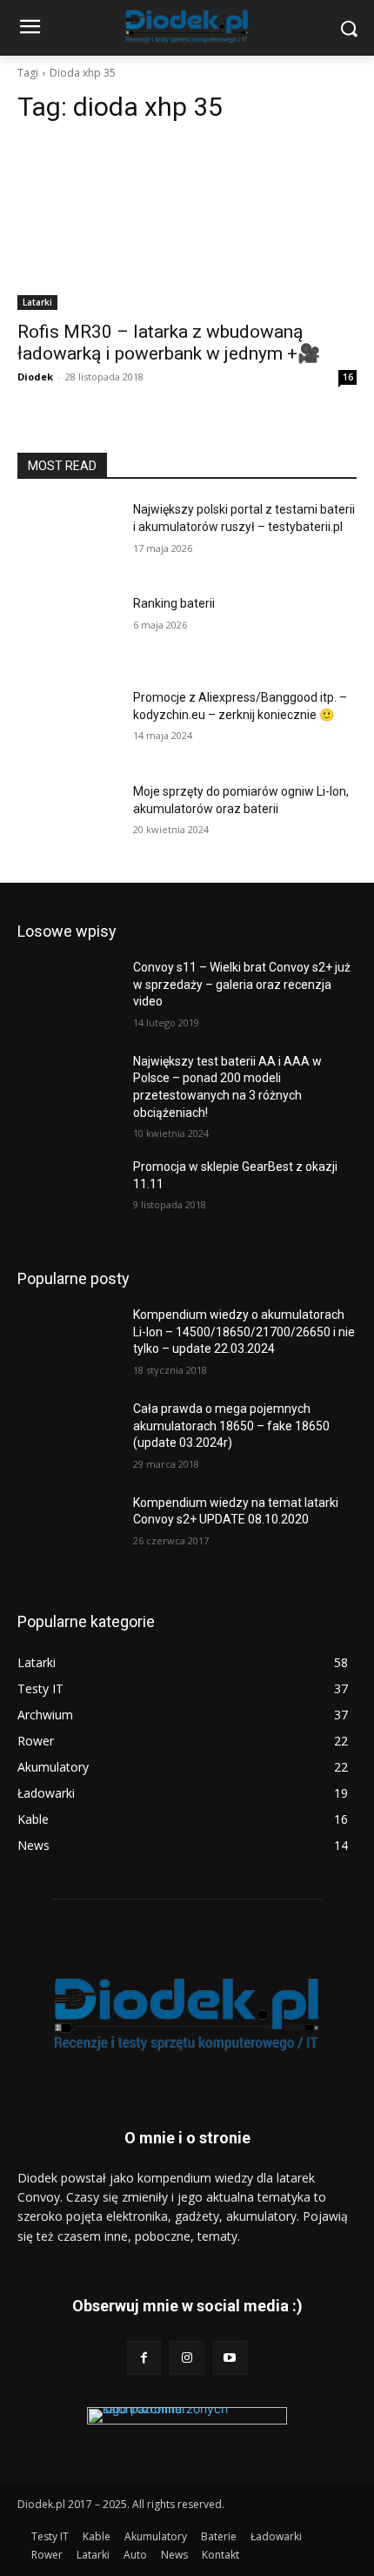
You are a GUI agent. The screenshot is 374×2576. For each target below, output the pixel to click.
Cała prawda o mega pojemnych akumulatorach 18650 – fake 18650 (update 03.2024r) (231, 1426)
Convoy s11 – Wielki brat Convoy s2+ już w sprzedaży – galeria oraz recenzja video (242, 984)
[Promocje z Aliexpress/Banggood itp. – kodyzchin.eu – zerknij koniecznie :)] (68, 725)
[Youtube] (230, 2358)
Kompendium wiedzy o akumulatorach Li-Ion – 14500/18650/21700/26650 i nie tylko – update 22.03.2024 (244, 1332)
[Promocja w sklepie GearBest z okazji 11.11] (68, 1194)
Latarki (37, 302)
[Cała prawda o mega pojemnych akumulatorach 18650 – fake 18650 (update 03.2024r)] (68, 1436)
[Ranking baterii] (68, 631)
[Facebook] (144, 2358)
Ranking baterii (174, 603)
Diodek (35, 377)
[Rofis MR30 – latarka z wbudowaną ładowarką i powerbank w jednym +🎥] (187, 225)
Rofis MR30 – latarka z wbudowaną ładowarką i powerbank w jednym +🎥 (169, 343)
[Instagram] (187, 2358)
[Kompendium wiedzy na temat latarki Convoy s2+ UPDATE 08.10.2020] (68, 1530)
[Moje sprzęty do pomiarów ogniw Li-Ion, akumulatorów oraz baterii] (68, 819)
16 (348, 377)
